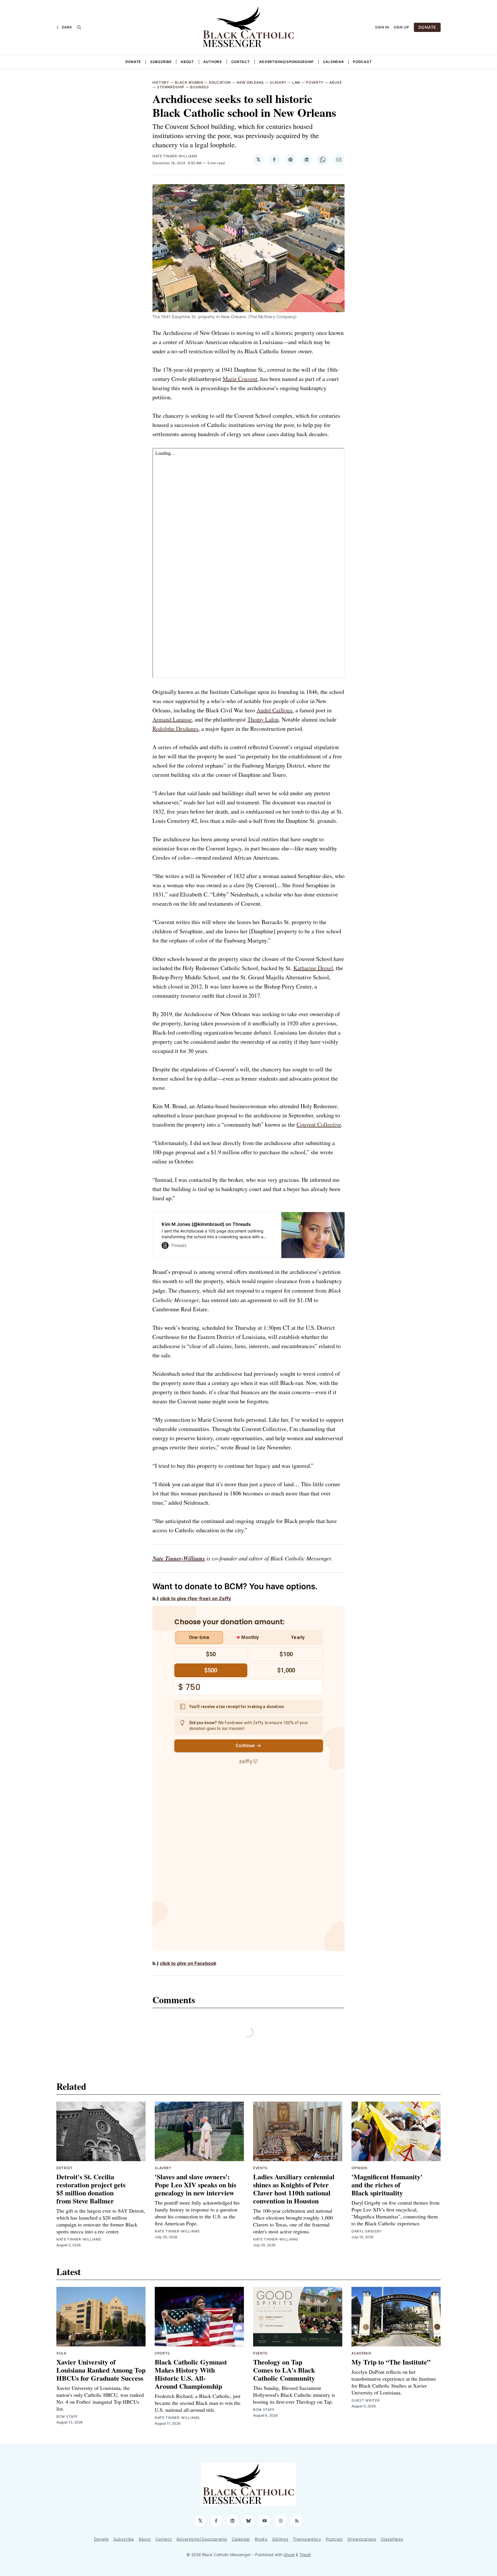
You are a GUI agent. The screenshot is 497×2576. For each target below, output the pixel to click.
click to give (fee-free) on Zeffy (195, 1598)
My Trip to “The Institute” (391, 2362)
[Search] (79, 27)
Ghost (289, 2555)
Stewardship (171, 87)
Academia (361, 2353)
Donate (133, 62)
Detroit (65, 2168)
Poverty (315, 82)
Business (200, 87)
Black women (189, 82)
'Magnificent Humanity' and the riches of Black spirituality (387, 2185)
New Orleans (250, 82)
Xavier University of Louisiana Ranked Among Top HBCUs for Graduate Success (101, 2370)
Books (261, 2539)
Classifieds (392, 2539)
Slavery (278, 82)
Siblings (280, 2539)
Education (220, 82)
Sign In (382, 27)
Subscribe (161, 62)
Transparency (307, 2539)
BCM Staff (67, 2416)
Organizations (362, 2539)
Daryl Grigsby (367, 2231)
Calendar (333, 62)
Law (296, 82)
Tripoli (305, 2555)
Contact (241, 62)
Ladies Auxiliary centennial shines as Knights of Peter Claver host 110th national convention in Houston (294, 2189)
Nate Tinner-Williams (175, 156)
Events (260, 2168)
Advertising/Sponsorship (286, 62)
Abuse (336, 82)
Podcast (362, 62)
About (187, 62)
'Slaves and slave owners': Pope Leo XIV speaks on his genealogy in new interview (195, 2185)
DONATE (427, 27)
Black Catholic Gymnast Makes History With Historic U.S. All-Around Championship (191, 2374)
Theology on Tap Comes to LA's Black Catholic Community (284, 2370)
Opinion (359, 2168)
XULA (61, 2353)
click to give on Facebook (188, 1963)
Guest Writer (366, 2400)
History (161, 82)
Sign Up (402, 27)
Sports (162, 2353)
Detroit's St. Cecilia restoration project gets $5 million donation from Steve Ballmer (91, 2189)
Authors (213, 62)
